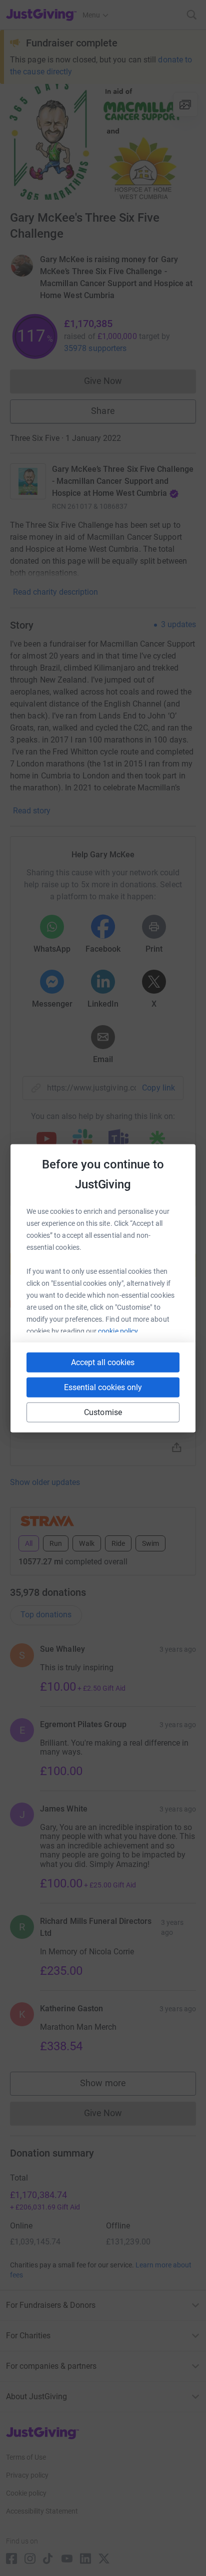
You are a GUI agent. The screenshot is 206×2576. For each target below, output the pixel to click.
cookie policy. (119, 1331)
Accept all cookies (103, 1362)
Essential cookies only (103, 1387)
